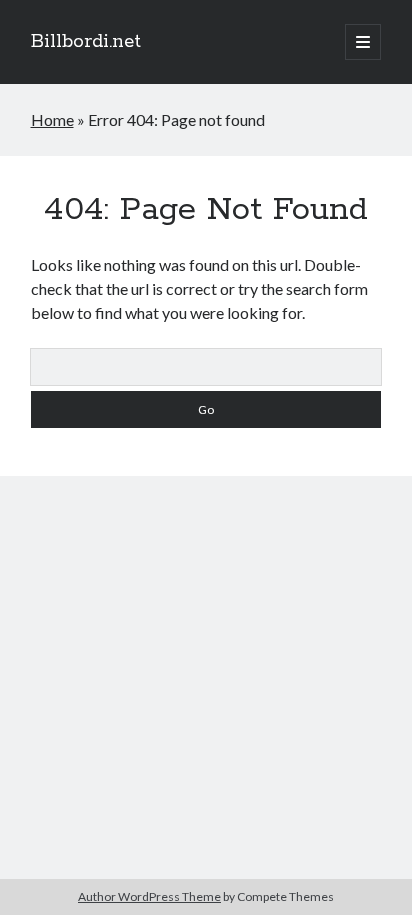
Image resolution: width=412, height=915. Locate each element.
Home (52, 119)
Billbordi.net (86, 42)
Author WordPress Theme (149, 896)
